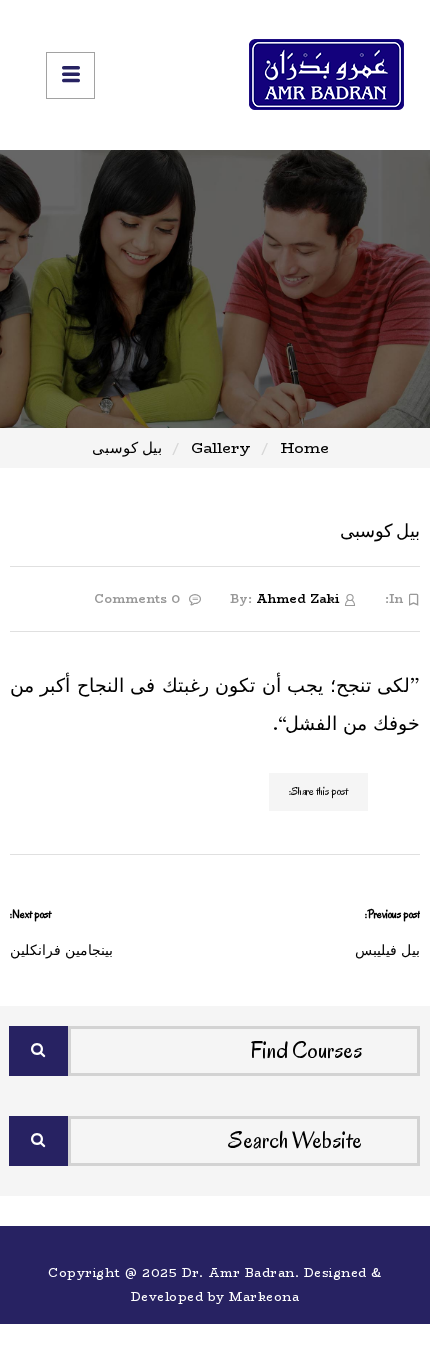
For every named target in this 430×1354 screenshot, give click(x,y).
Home (305, 447)
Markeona (264, 1296)
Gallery (221, 447)
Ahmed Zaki (297, 598)
